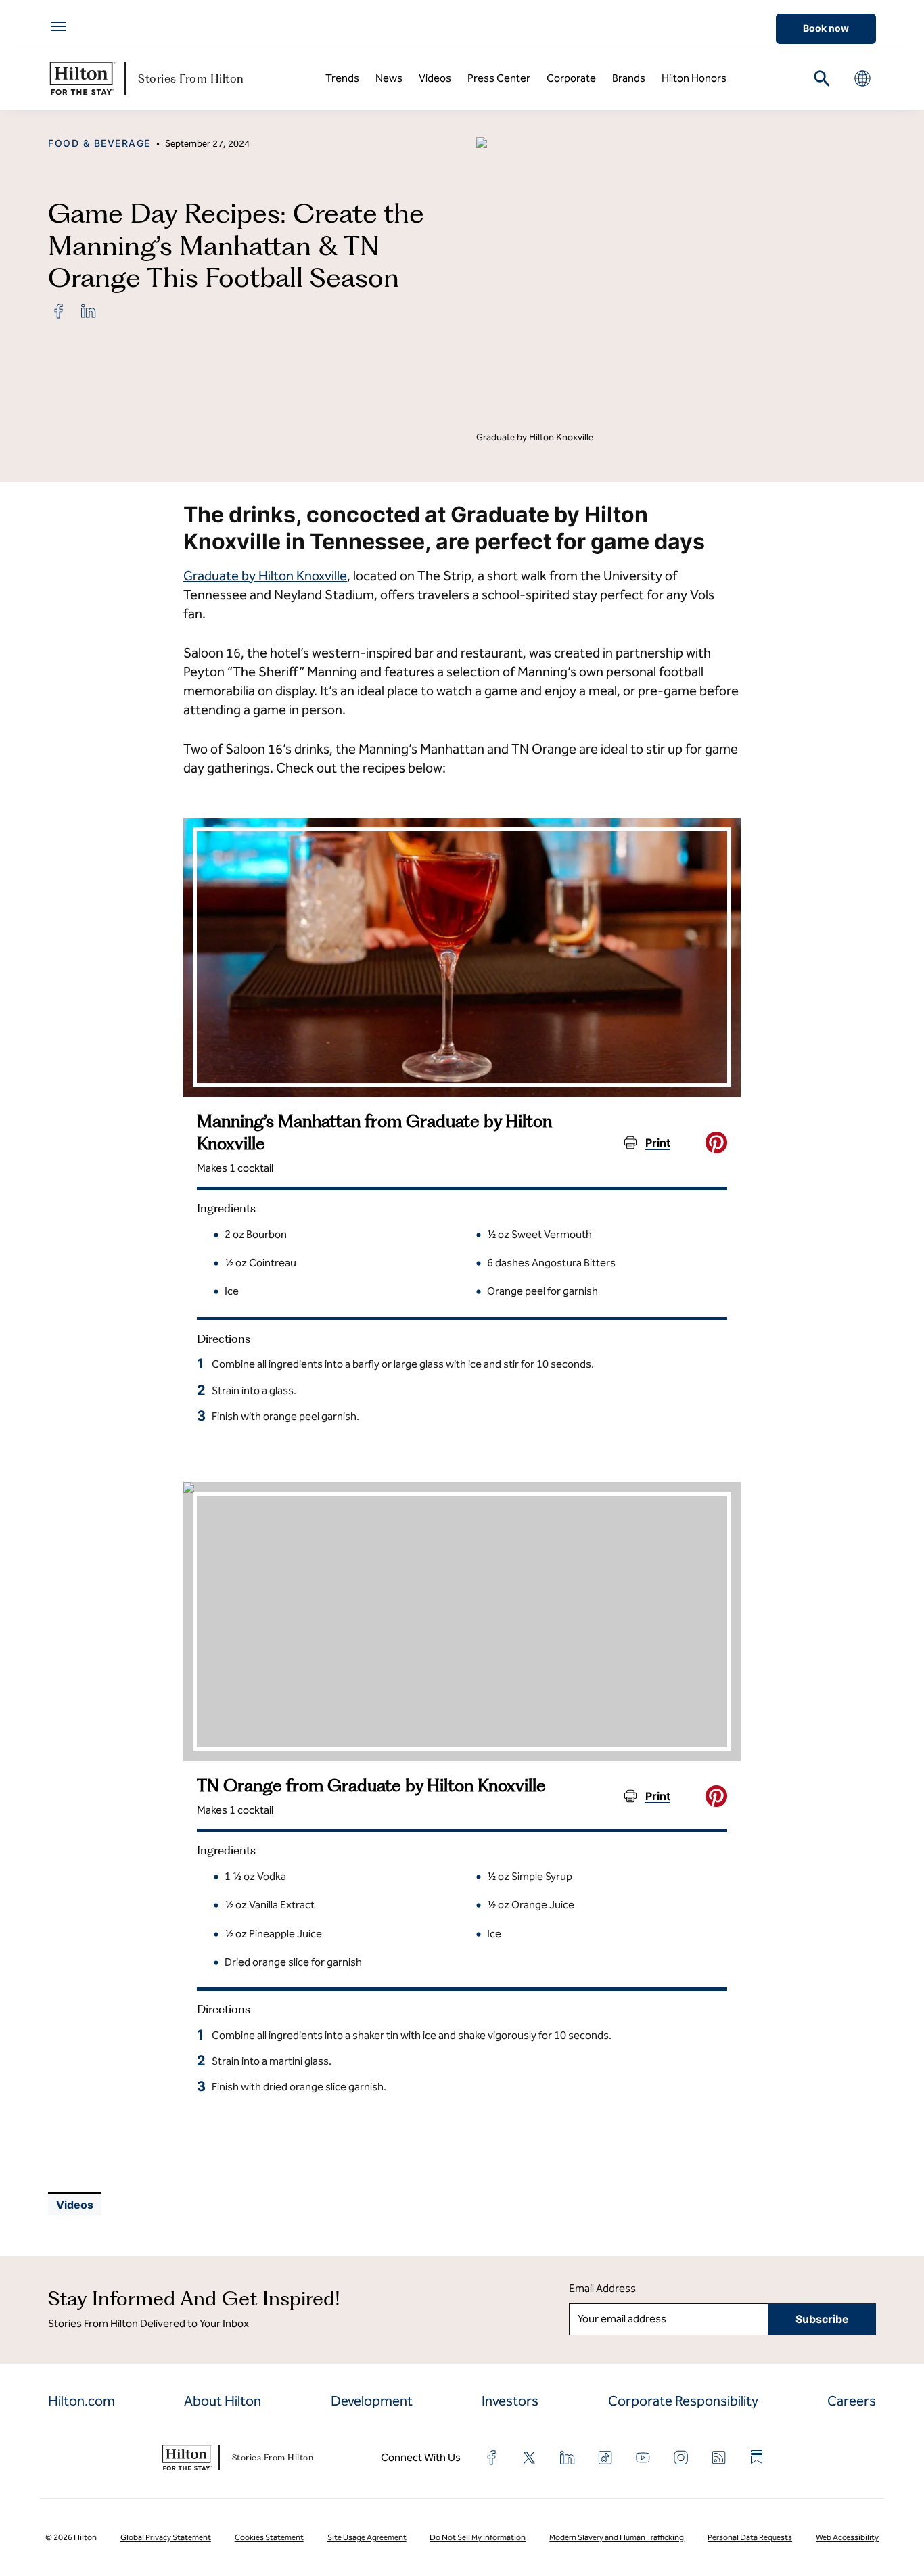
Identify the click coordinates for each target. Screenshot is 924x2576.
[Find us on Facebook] (492, 2458)
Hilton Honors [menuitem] (694, 78)
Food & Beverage (99, 143)
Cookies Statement (269, 2537)
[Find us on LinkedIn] (568, 2458)
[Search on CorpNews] (822, 78)
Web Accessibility (847, 2537)
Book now (826, 28)
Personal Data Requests (750, 2537)
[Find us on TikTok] (605, 2458)
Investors (510, 2401)
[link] (59, 311)
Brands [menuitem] (629, 78)
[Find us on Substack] (757, 2457)
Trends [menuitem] (342, 78)
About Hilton (223, 2401)
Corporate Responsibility (683, 2401)
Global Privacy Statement (166, 2537)
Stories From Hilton (191, 78)
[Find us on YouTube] (643, 2458)
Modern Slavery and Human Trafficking (617, 2537)
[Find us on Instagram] (681, 2458)
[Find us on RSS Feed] (719, 2458)
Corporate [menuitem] (571, 78)
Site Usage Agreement (367, 2537)
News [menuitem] (389, 78)
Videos (75, 2205)
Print (658, 1143)
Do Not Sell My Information (478, 2537)
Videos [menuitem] (435, 78)
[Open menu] (58, 26)
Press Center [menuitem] (499, 78)
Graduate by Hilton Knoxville (265, 576)
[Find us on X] (530, 2458)
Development (372, 2401)
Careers (852, 2401)
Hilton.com (82, 2401)
